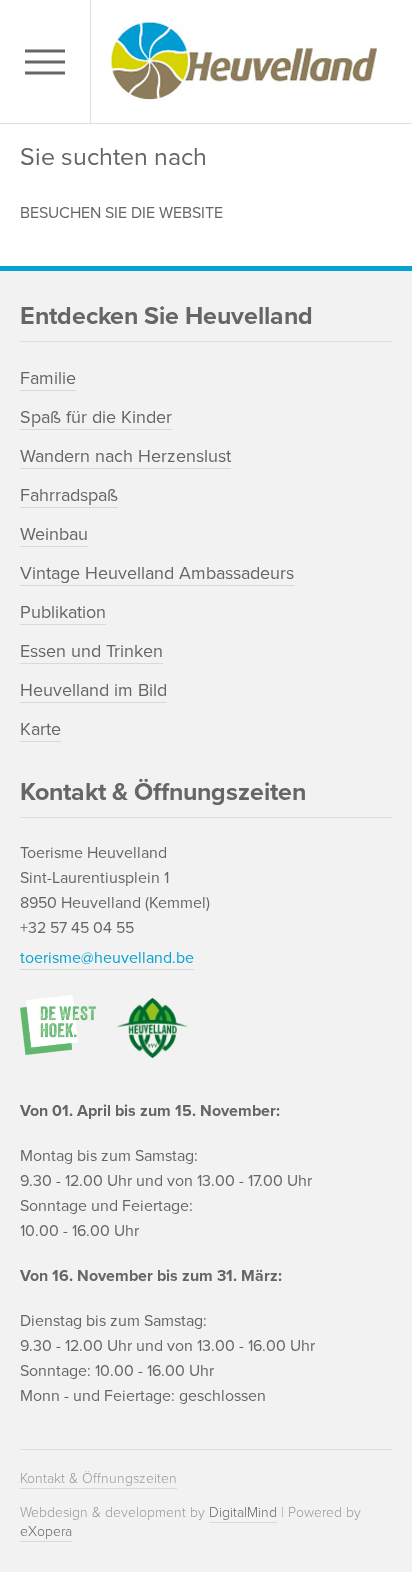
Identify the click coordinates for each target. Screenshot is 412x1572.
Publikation (63, 612)
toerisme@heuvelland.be (107, 958)
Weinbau (54, 534)
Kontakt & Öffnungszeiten (98, 1478)
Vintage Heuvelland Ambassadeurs (157, 573)
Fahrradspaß (69, 495)
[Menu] (50, 61)
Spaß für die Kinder (96, 417)
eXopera (46, 1531)
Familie (48, 378)
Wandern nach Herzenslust (125, 456)
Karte (40, 729)
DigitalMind (243, 1512)
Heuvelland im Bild (93, 690)
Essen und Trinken (91, 651)
